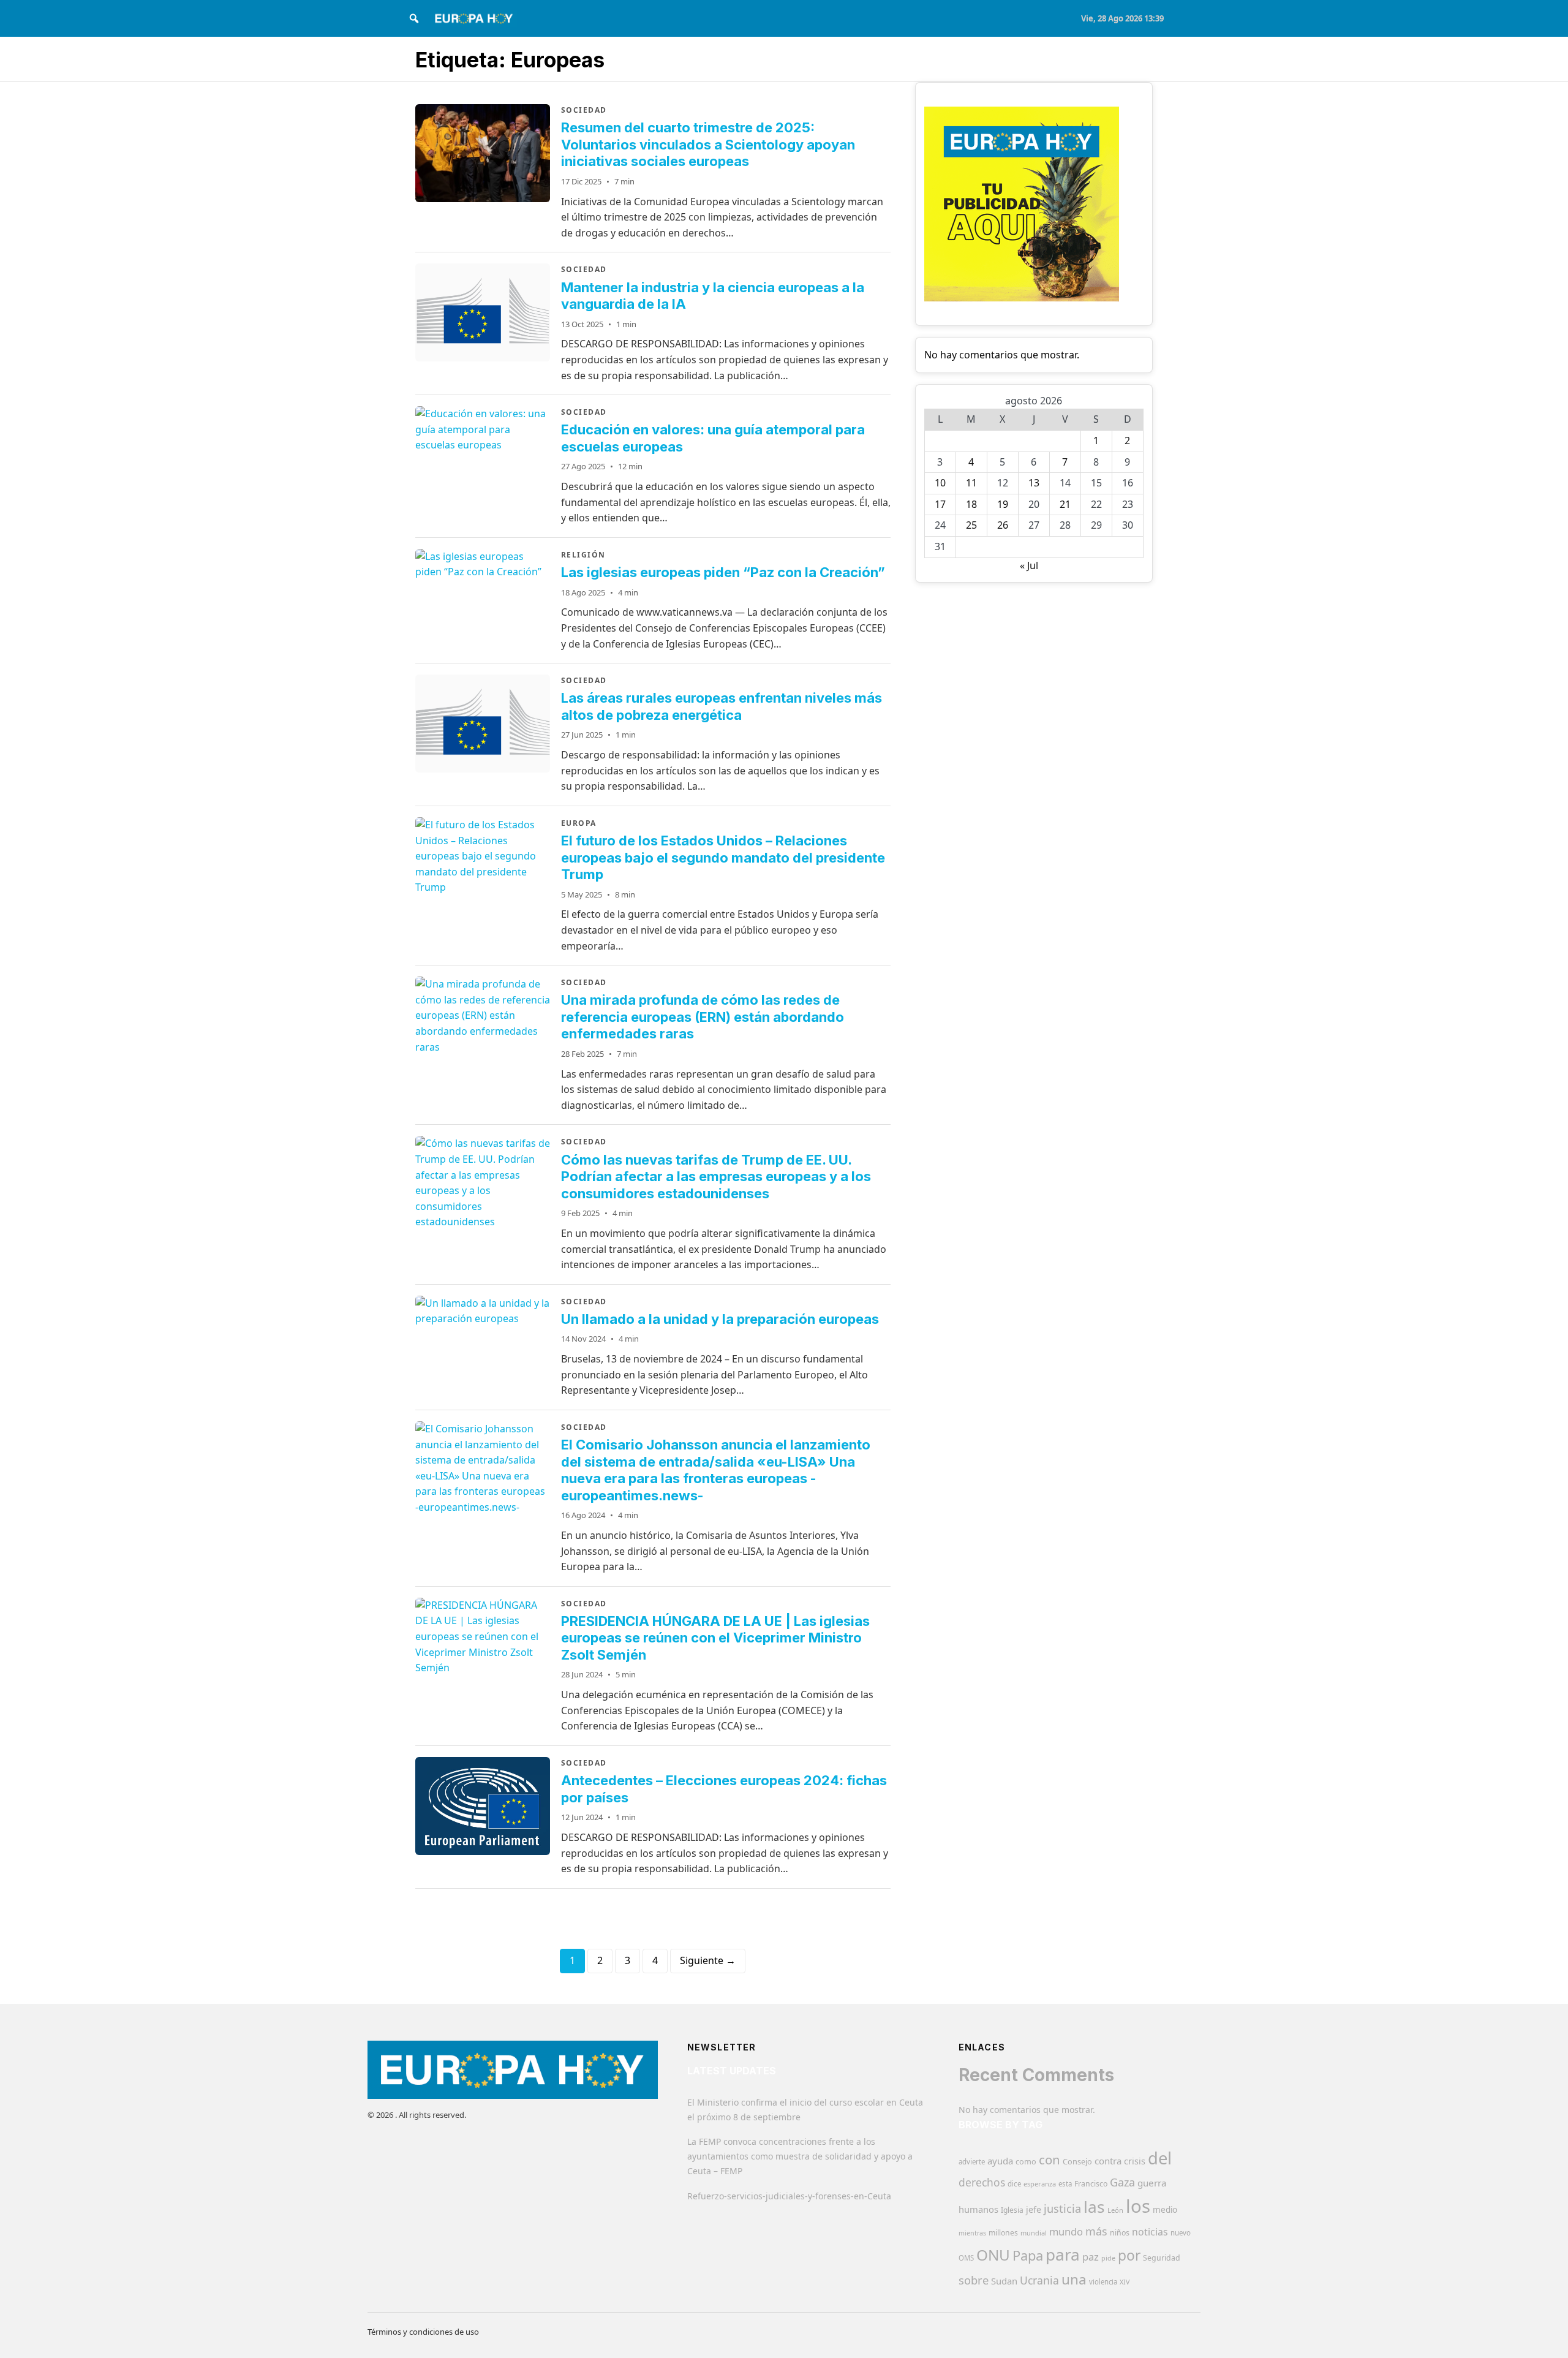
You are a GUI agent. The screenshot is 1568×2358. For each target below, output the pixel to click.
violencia (1103, 2282)
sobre (974, 2280)
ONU (993, 2255)
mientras (972, 2233)
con (1050, 2160)
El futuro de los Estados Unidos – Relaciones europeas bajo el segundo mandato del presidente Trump (723, 857)
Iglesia (1012, 2210)
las (1094, 2207)
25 (971, 525)
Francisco (1091, 2184)
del (1160, 2158)
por (1129, 2255)
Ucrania (1039, 2280)
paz (1091, 2257)
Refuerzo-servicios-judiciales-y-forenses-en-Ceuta (789, 2196)
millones (1003, 2233)
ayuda (1000, 2161)
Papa (1028, 2255)
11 (971, 483)
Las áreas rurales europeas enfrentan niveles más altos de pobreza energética (722, 706)
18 (971, 504)
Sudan (1004, 2281)
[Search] (414, 18)
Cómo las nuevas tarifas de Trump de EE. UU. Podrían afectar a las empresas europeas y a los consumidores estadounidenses (716, 1177)
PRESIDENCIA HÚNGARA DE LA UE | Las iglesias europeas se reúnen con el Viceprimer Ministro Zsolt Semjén (715, 1638)
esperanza (1040, 2184)
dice (1014, 2184)
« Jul (1029, 565)
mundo (1066, 2231)
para (1063, 2254)
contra (1108, 2161)
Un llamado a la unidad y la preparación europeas (720, 1319)
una (1074, 2279)
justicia (1062, 2209)
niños (1120, 2233)
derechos (982, 2182)
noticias (1150, 2232)
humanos (978, 2209)
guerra (1152, 2183)
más (1096, 2231)
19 (1003, 504)
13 (1034, 483)
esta (1065, 2184)
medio (1165, 2210)
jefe (1034, 2209)
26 (1003, 525)
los (1138, 2206)
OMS (966, 2258)
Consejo (1077, 2161)
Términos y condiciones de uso (423, 2332)
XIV (1125, 2282)
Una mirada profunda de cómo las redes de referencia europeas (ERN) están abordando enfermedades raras (703, 1017)
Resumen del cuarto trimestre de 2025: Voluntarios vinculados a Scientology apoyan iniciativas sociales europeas (708, 144)
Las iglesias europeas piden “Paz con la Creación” (723, 572)
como (1026, 2161)
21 (1065, 504)
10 (940, 483)
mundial (1034, 2233)
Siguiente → (708, 1960)
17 (940, 504)
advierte (972, 2162)
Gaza (1122, 2182)
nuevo (1181, 2233)
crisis (1135, 2161)
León (1115, 2210)
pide (1108, 2258)
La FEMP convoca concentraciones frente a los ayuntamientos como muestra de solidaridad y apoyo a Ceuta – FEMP (800, 2156)
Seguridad (1162, 2258)
